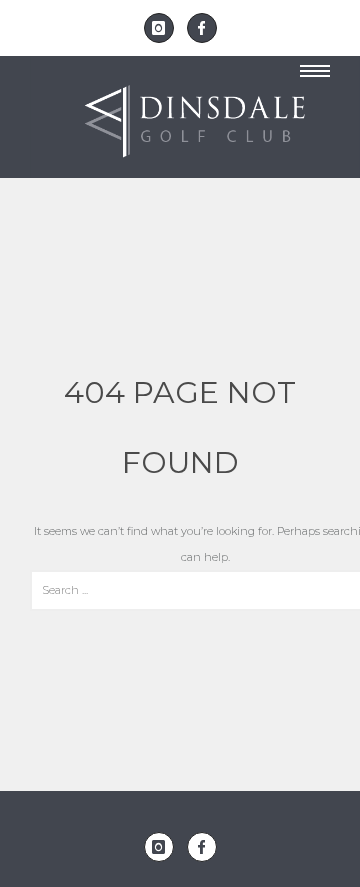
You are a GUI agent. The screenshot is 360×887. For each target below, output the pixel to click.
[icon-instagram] (164, 28)
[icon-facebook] (202, 28)
